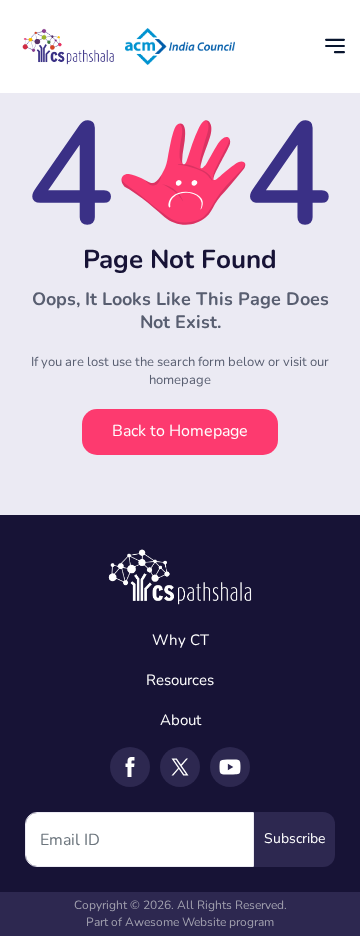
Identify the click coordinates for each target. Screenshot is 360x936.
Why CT (180, 640)
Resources (180, 680)
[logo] (180, 574)
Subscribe (294, 838)
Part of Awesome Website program (180, 922)
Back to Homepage (180, 431)
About (180, 720)
